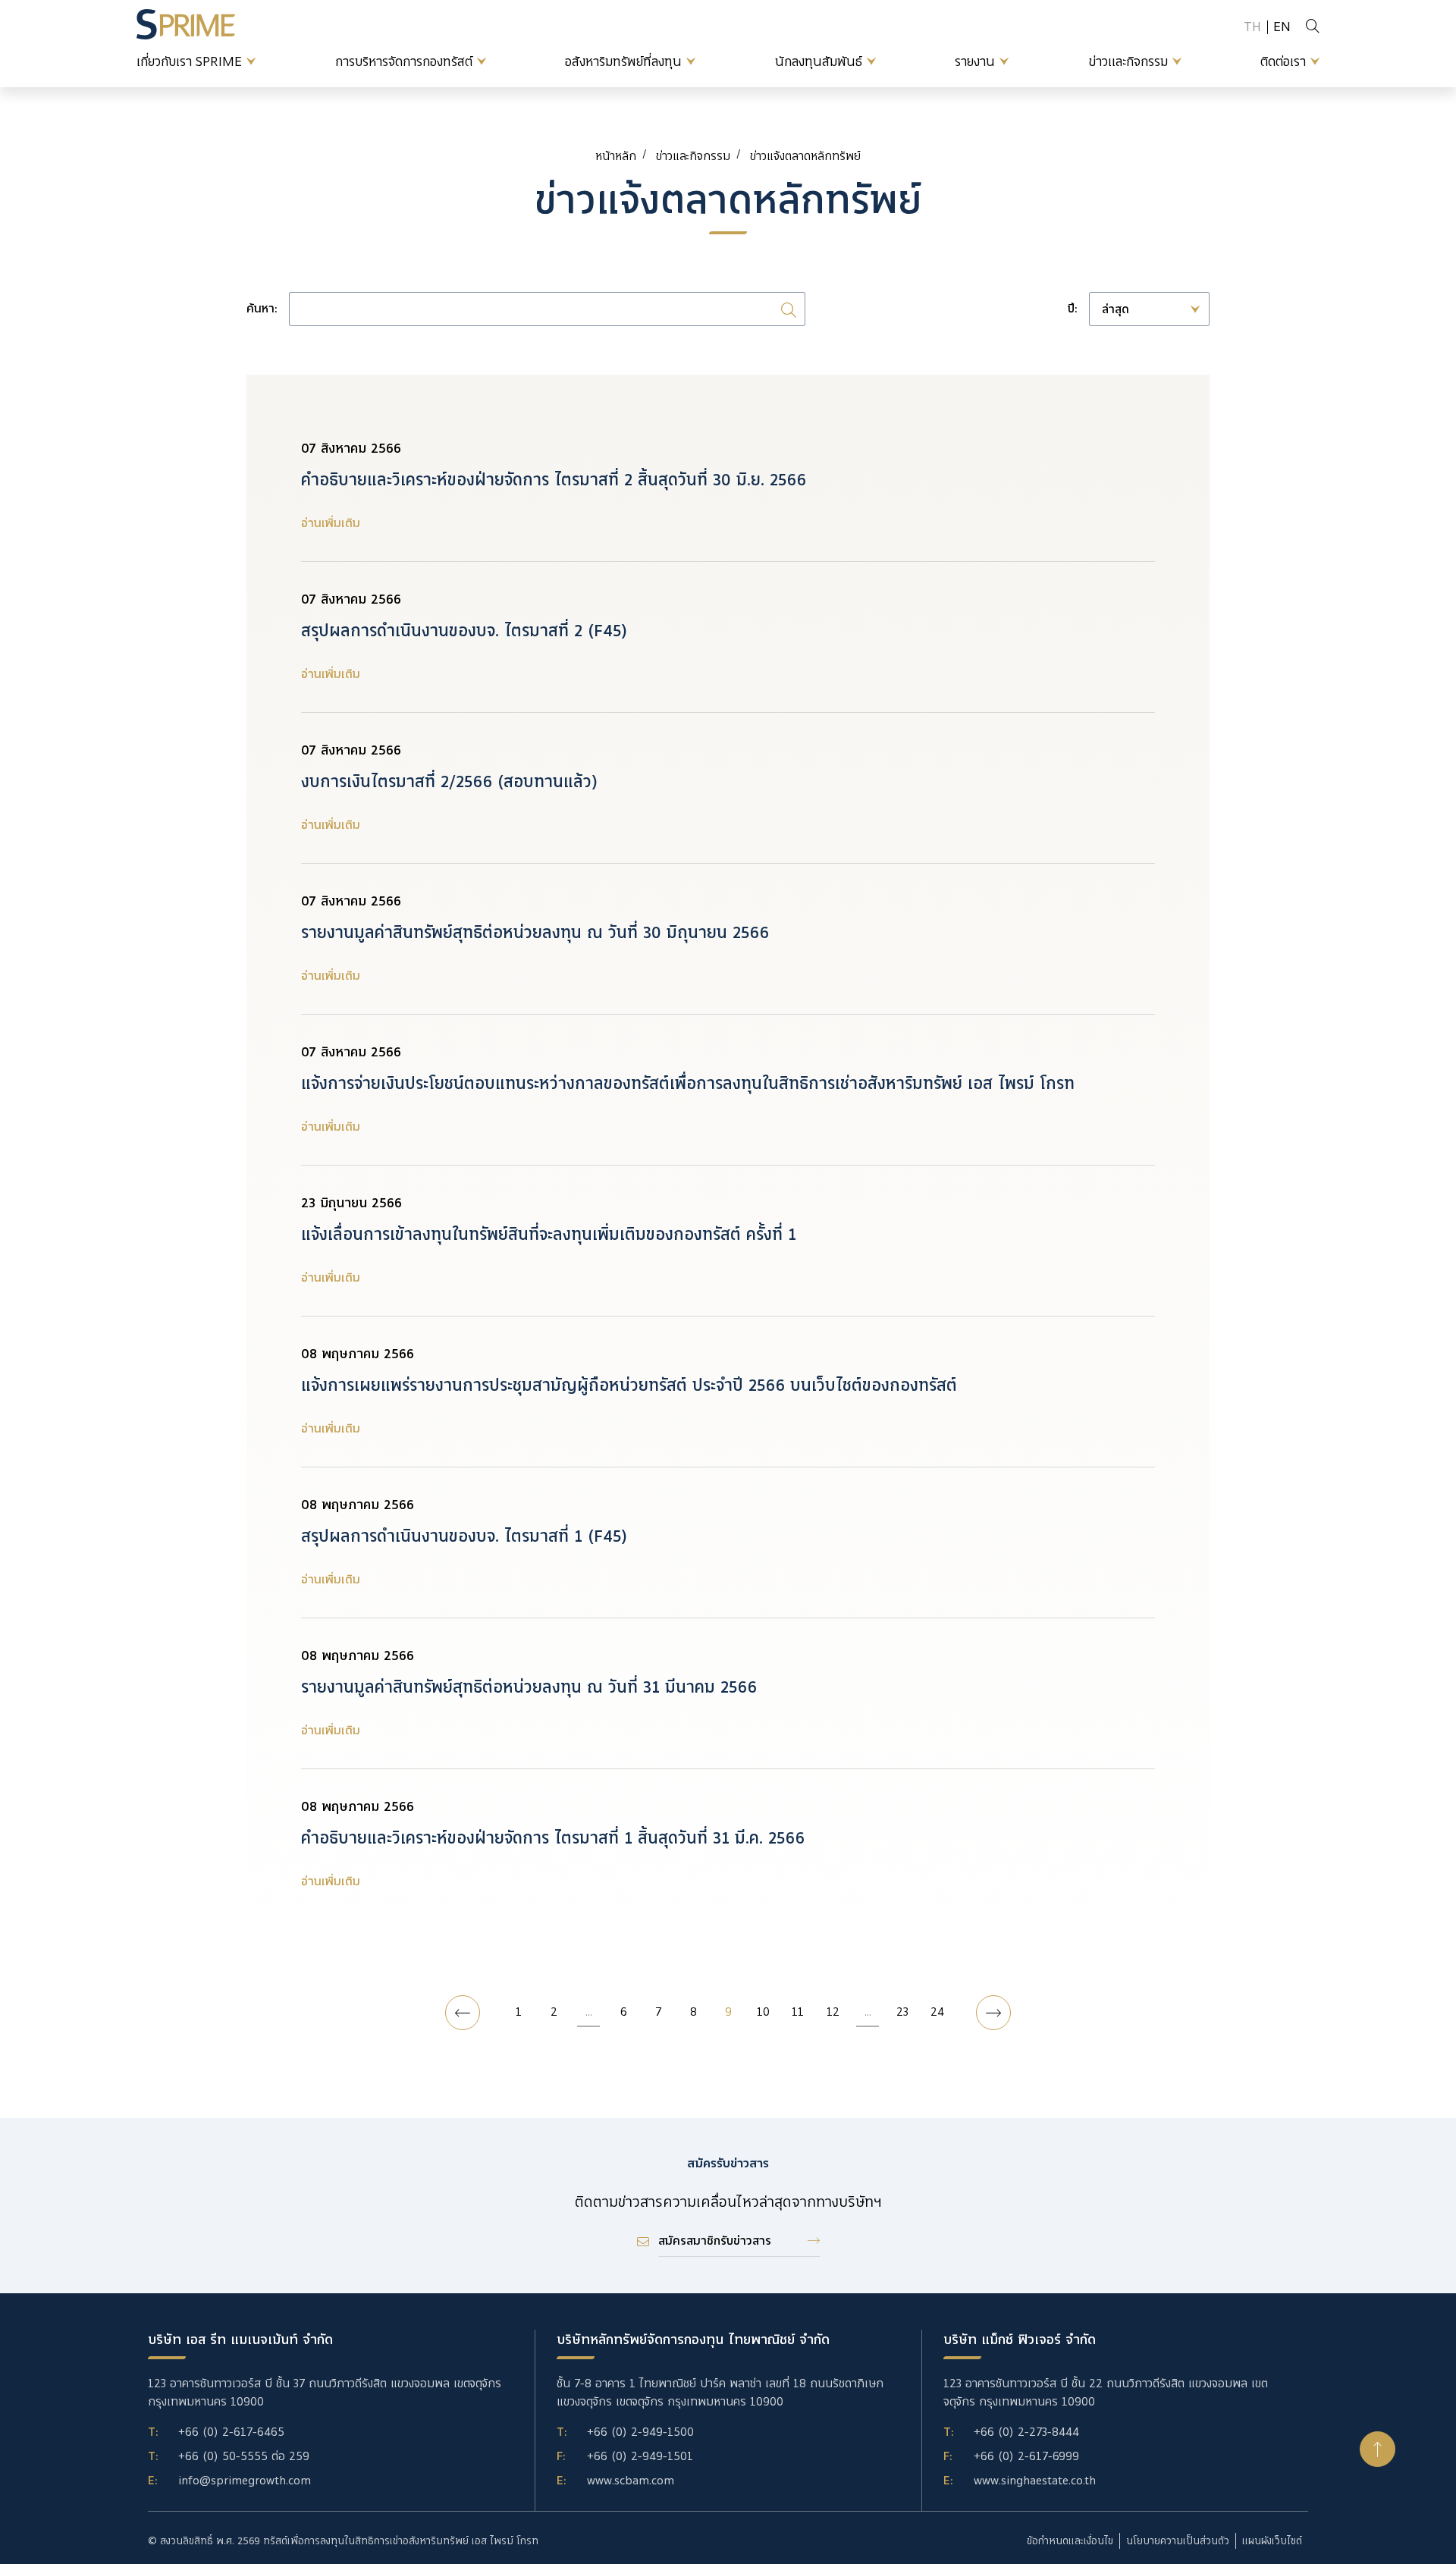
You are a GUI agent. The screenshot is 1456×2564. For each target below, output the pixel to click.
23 (902, 2012)
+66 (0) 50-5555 (223, 2456)
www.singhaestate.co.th (1035, 2481)
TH (1252, 27)
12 (833, 2012)
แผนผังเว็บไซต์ (1272, 2541)
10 (763, 2012)
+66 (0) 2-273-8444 (1026, 2432)
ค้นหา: (262, 309)
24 (937, 2012)
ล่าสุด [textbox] (1116, 309)
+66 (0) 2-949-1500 (640, 2432)
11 (798, 2012)
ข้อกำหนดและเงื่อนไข (1070, 2541)
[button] (1378, 2449)
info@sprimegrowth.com (245, 2481)
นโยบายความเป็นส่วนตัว (1178, 2541)
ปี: (1072, 309)
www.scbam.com (631, 2481)
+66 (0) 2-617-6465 (231, 2432)
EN (1282, 27)
